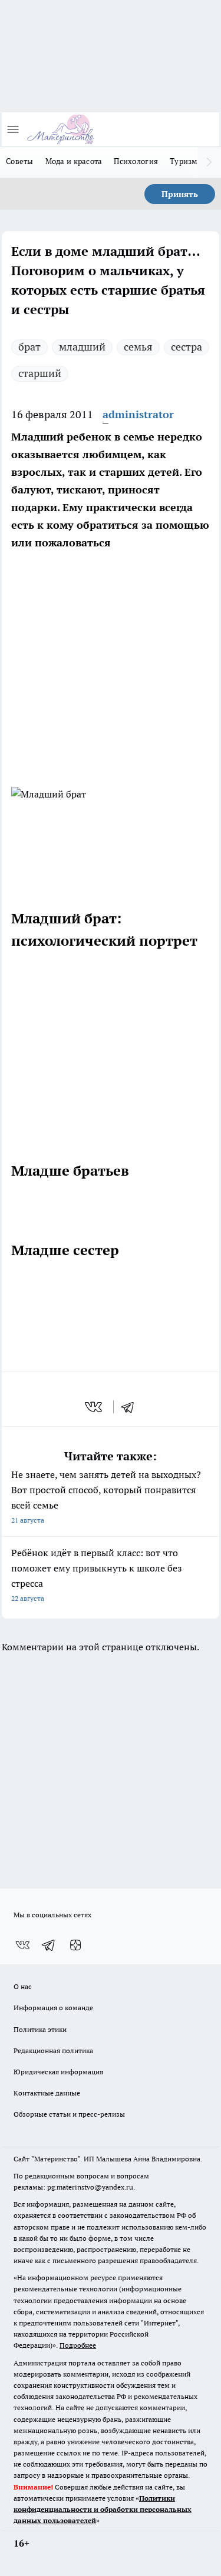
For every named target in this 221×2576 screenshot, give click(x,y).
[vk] (95, 1407)
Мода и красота (74, 161)
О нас (23, 1986)
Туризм (184, 161)
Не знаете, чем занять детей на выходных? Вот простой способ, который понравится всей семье (106, 1496)
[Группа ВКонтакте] (22, 1945)
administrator (138, 414)
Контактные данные (47, 2093)
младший (82, 347)
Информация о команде (53, 2008)
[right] (209, 162)
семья (138, 347)
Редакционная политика (53, 2051)
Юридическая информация (58, 2072)
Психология (136, 161)
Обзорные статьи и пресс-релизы (69, 2114)
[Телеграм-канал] (49, 1945)
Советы (20, 161)
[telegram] (131, 1407)
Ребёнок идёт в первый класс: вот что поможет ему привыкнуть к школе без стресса (97, 1575)
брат (29, 347)
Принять (180, 194)
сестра (187, 347)
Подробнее (78, 2345)
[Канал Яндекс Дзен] (75, 1945)
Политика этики (40, 2029)
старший (40, 373)
